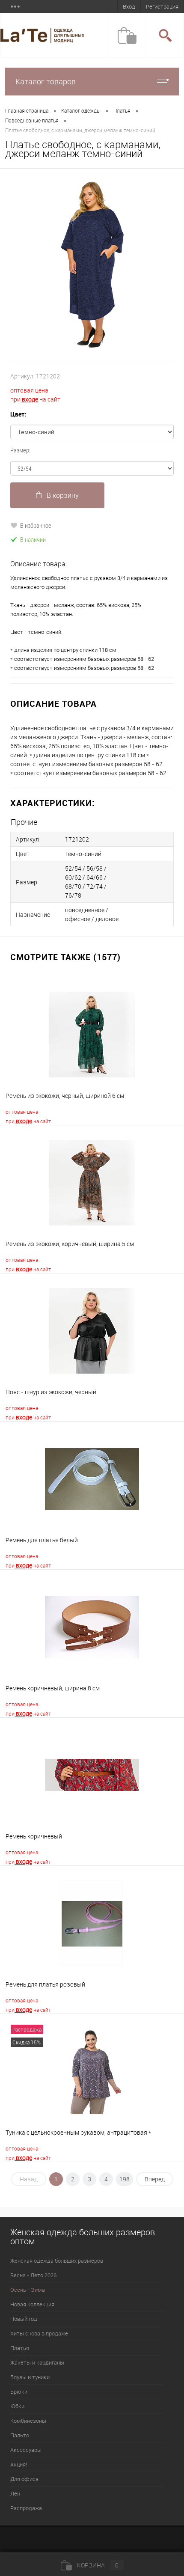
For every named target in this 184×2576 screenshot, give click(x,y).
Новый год (24, 2319)
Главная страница (27, 110)
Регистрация (162, 6)
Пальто (20, 2435)
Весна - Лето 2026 (33, 2275)
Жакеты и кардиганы (37, 2362)
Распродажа (26, 2508)
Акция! (19, 2464)
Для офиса (24, 2479)
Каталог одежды (81, 110)
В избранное (36, 525)
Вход (129, 6)
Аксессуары (26, 2450)
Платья (122, 110)
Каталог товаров (46, 81)
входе (29, 399)
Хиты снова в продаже (39, 2333)
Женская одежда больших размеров (57, 2261)
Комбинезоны (28, 2421)
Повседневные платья (32, 120)
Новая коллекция (32, 2304)
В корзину (63, 495)
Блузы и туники (30, 2377)
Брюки (19, 2392)
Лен (15, 2493)
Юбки (17, 2406)
